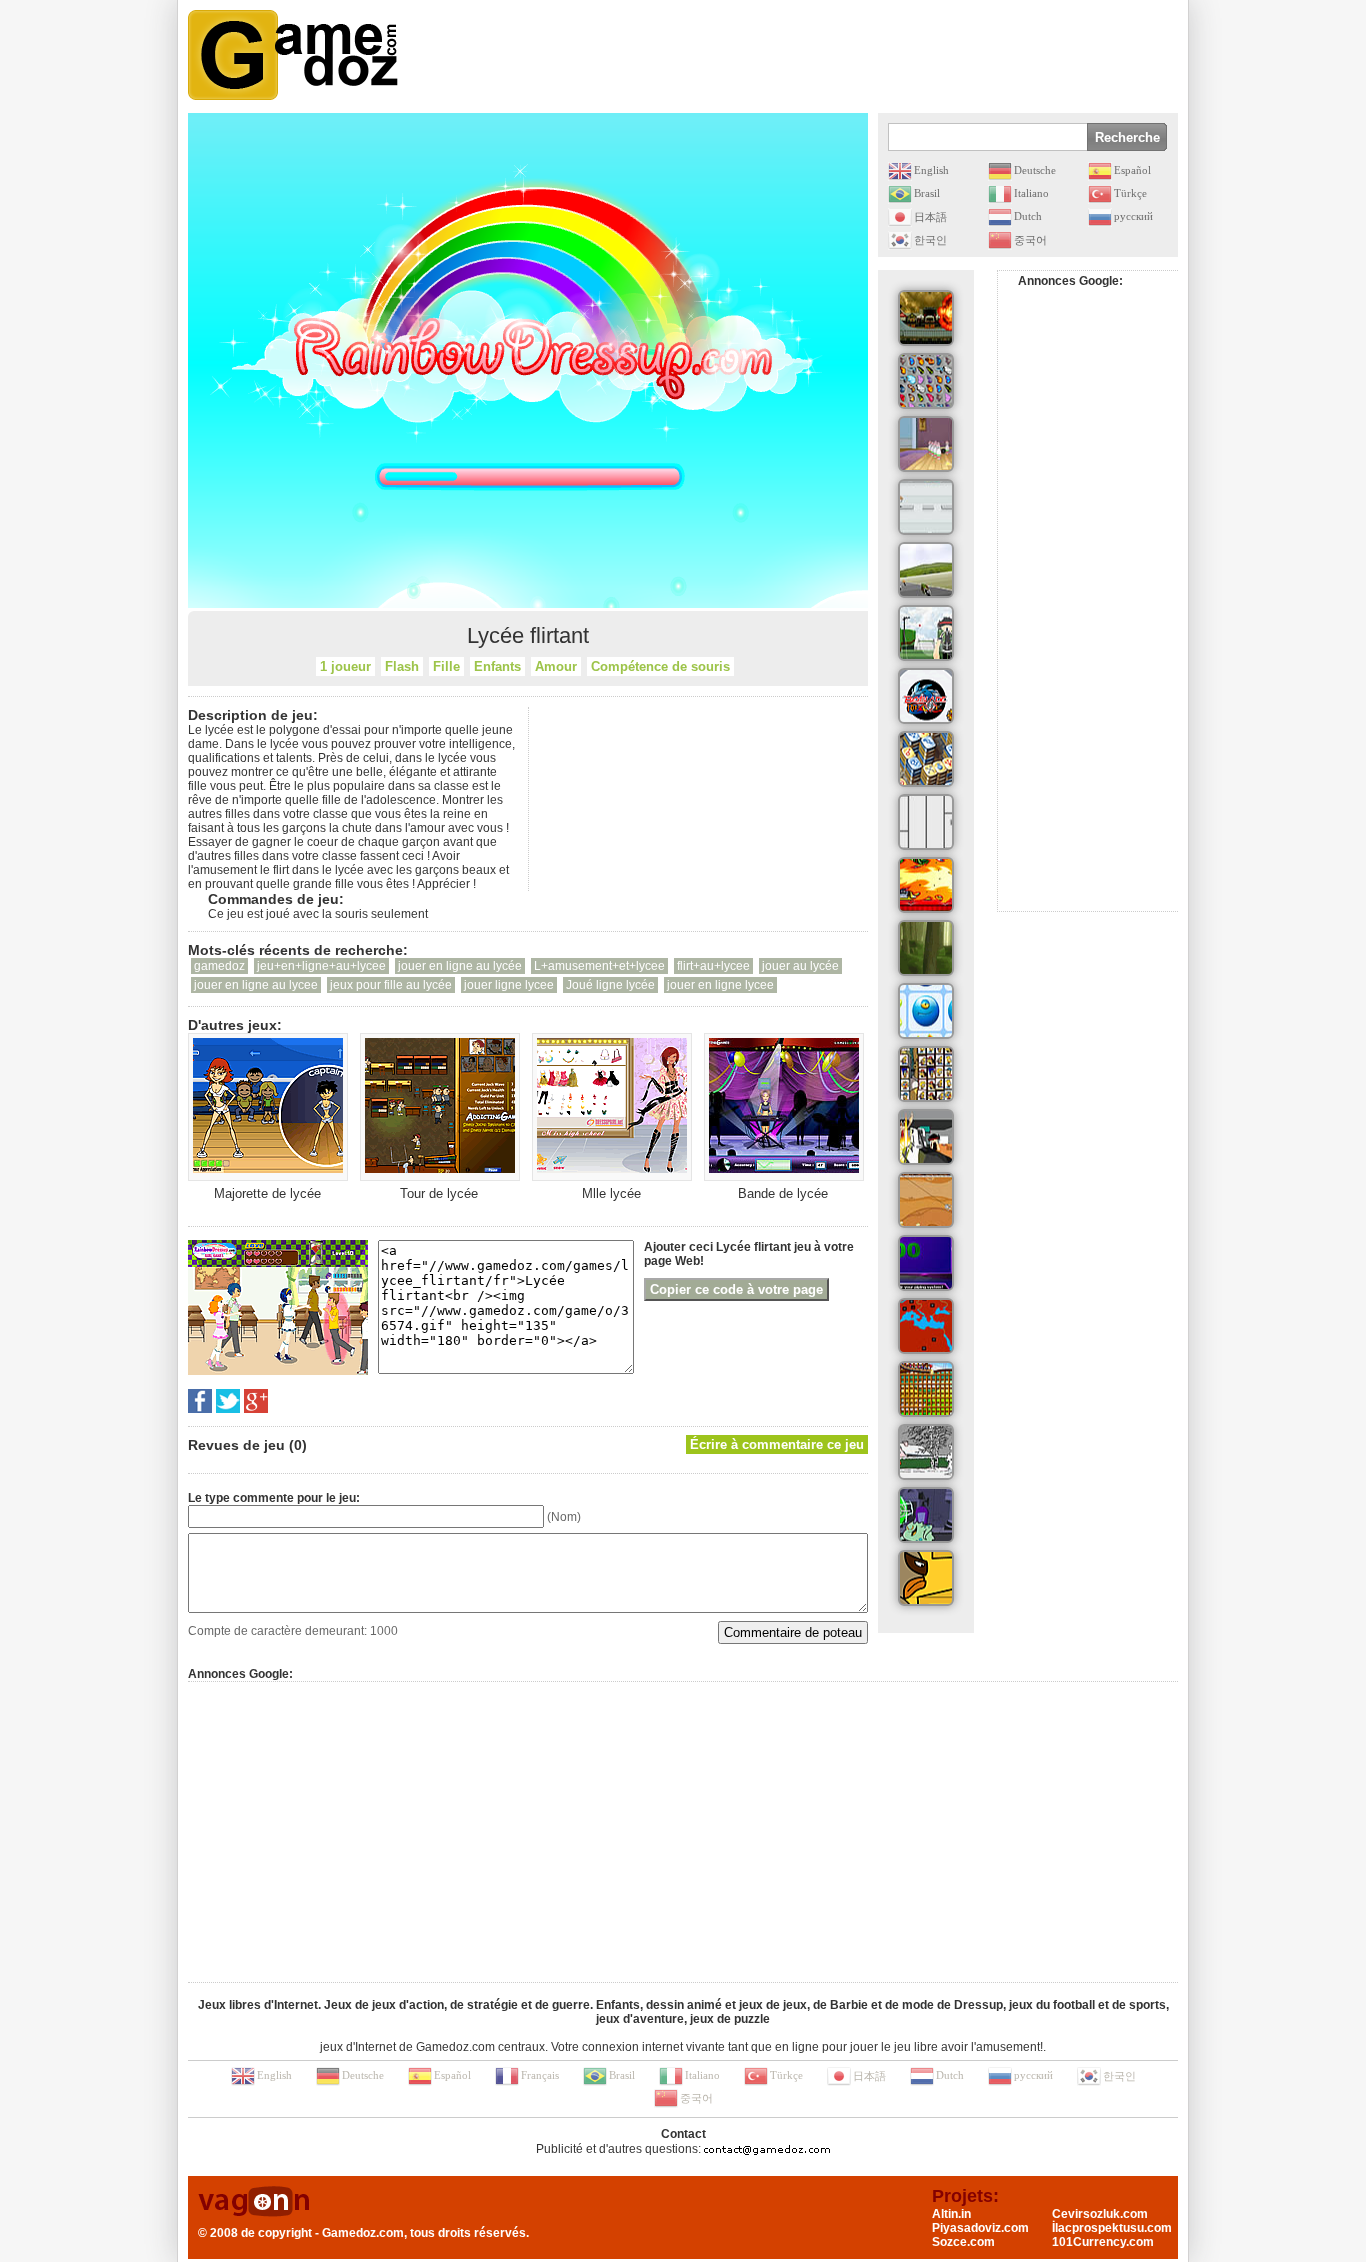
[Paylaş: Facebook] (200, 1401)
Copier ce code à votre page (736, 1289)
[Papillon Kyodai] (926, 381)
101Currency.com (1103, 2242)
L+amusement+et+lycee (599, 966)
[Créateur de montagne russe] (926, 1389)
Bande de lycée (783, 1193)
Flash (402, 666)
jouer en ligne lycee (720, 985)
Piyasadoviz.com (980, 2228)
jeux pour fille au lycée (391, 985)
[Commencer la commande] (926, 570)
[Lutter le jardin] (926, 633)
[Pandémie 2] (926, 1326)
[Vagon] (253, 2203)
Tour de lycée (439, 1193)
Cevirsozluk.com (1100, 2214)
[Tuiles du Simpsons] (926, 1074)
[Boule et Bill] (926, 1452)
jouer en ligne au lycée (460, 966)
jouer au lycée (800, 966)
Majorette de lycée (267, 1193)
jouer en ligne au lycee (256, 985)
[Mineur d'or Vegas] (926, 1200)
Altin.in (951, 2214)
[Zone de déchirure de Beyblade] (926, 696)
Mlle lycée (611, 1193)
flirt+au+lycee (713, 966)
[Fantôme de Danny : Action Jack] (926, 1515)
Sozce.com (963, 2242)
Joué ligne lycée (610, 985)
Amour (556, 666)
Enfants (497, 666)
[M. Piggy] (926, 507)
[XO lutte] (926, 1011)
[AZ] (926, 822)
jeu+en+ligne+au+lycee (321, 966)
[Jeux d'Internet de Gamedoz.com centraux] (293, 55)
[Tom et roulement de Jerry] (926, 444)
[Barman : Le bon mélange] (926, 885)
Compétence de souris (660, 666)
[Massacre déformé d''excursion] (926, 318)
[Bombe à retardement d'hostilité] (926, 1137)
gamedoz (219, 966)
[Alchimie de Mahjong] (926, 759)
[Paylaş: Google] (256, 1401)
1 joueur (345, 666)
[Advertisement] (814, 55)
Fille (446, 666)
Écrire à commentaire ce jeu (777, 1444)
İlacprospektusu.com (1112, 2228)
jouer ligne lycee (509, 985)
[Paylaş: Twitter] (228, 1401)
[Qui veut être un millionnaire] (926, 1263)
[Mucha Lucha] (926, 1578)
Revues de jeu (236, 1445)
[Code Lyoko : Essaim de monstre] (926, 948)
